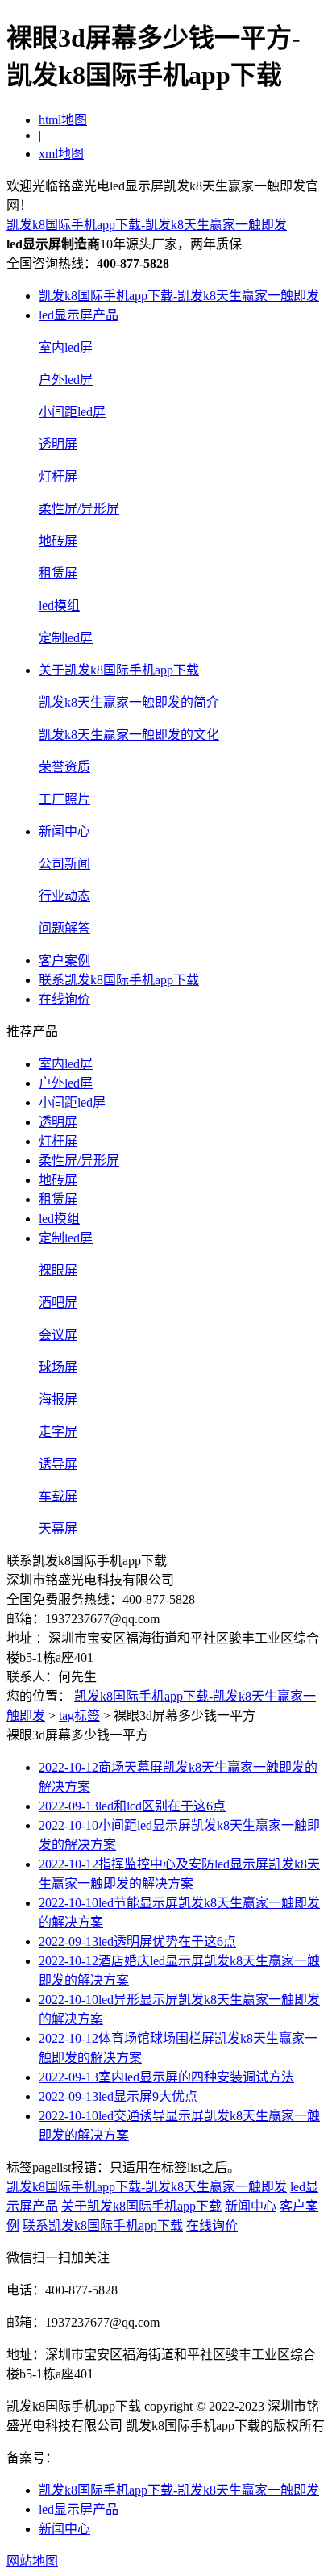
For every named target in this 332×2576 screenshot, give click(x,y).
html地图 (63, 120)
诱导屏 (58, 1464)
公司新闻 (64, 864)
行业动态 (64, 896)
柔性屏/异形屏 (79, 509)
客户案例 (64, 960)
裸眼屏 (58, 1270)
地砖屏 (58, 541)
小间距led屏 (72, 412)
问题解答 (64, 928)
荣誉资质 (64, 767)
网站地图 (32, 2561)
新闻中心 (64, 831)
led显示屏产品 (79, 315)
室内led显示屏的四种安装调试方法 (166, 2077)
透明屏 (58, 444)
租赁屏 (58, 573)
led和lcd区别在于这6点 (132, 1806)
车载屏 (58, 1496)
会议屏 (58, 1335)
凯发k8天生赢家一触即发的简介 (129, 702)
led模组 (59, 605)
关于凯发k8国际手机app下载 (119, 670)
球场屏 (58, 1367)
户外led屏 (66, 380)
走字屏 (58, 1432)
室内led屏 (66, 347)
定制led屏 (66, 638)
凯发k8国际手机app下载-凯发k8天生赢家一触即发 (147, 225)
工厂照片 (64, 799)
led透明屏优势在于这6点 (137, 1941)
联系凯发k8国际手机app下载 (119, 980)
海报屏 (58, 1399)
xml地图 (61, 154)
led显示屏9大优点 (118, 2096)
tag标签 (79, 1716)
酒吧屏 (58, 1303)
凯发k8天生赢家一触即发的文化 (129, 735)
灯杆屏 (58, 476)
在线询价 (64, 999)
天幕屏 (58, 1528)
